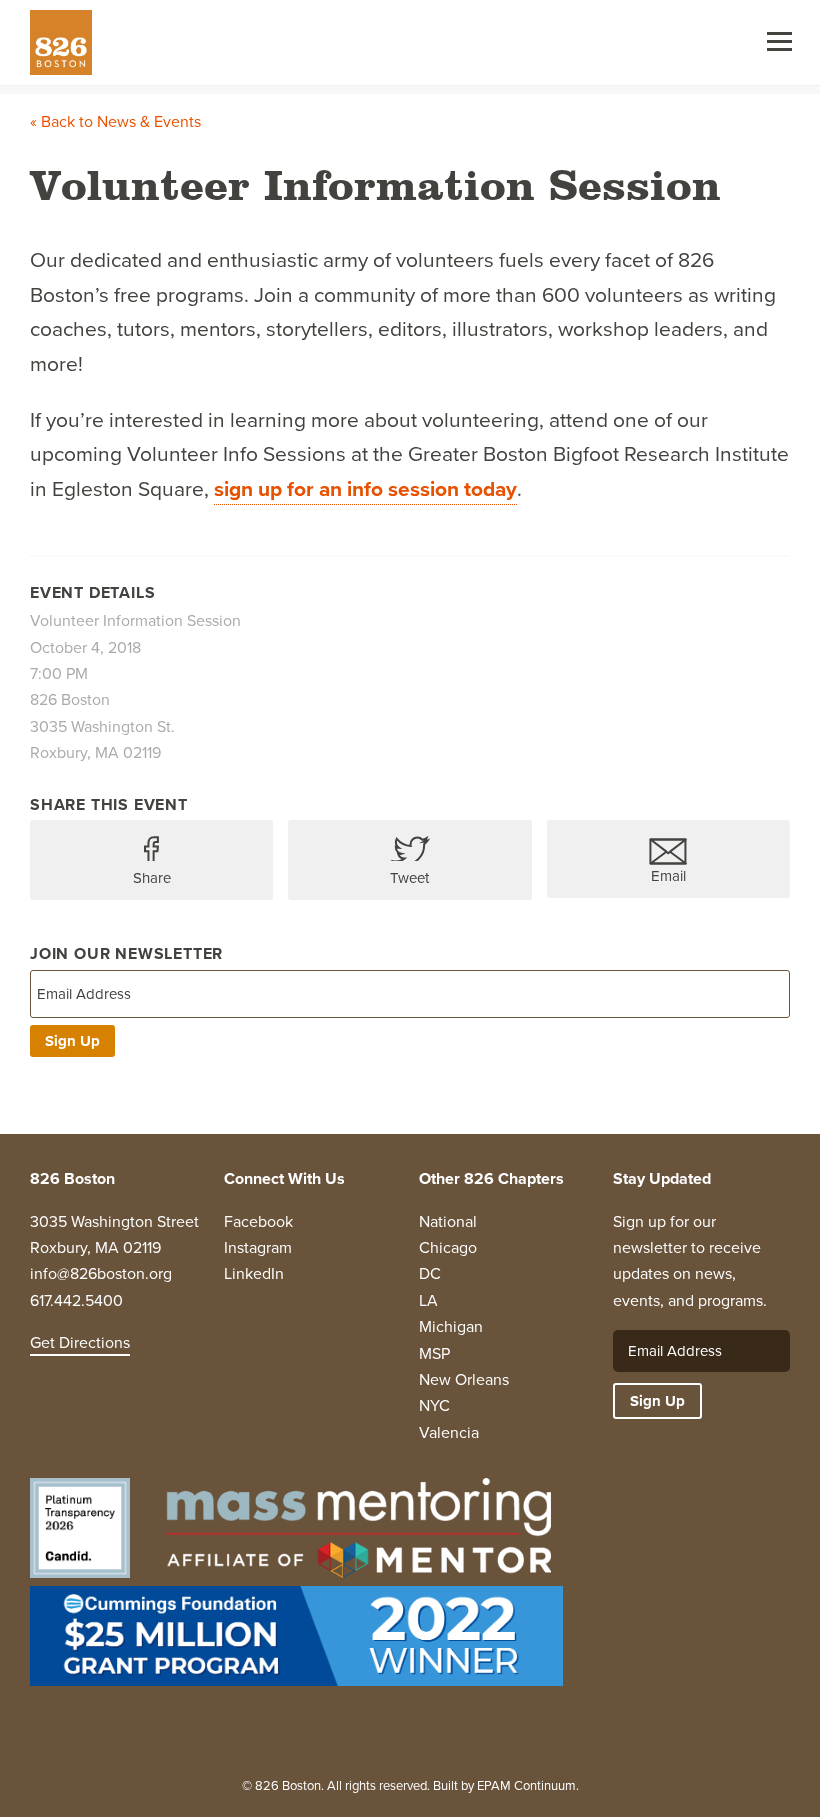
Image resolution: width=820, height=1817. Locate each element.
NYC (434, 1405)
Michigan (451, 1326)
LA (428, 1300)
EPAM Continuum (526, 1785)
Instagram (258, 1247)
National (448, 1221)
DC (430, 1273)
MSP (434, 1353)
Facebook (258, 1221)
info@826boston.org (101, 1273)
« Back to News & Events (115, 121)
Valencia (449, 1432)
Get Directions (80, 1342)
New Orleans (464, 1379)
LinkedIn (254, 1273)
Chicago (448, 1247)
